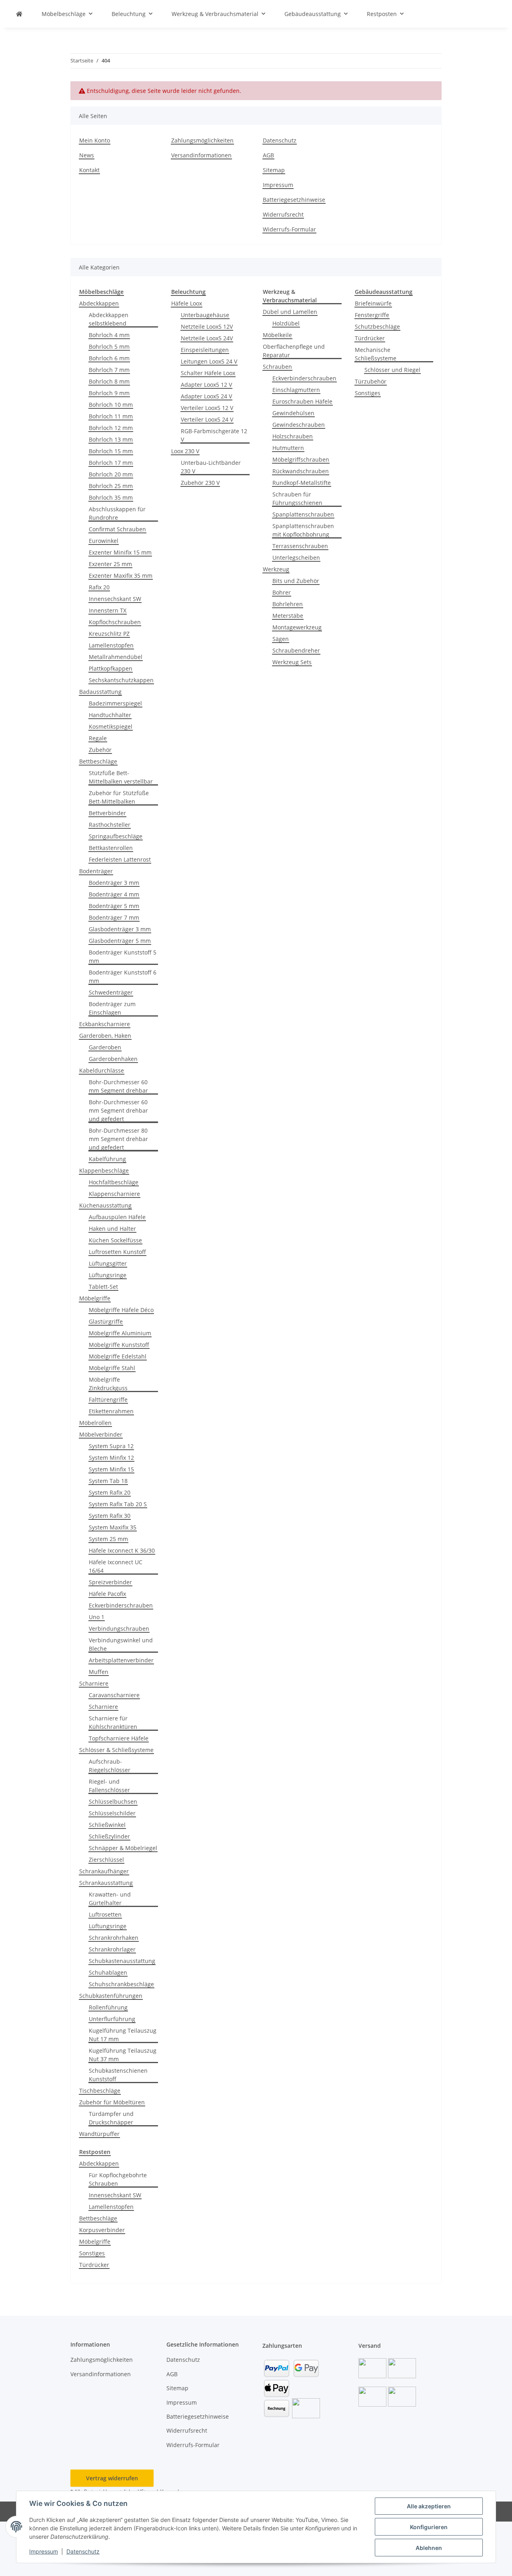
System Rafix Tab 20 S (118, 1504)
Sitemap (274, 170)
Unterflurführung (112, 2019)
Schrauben (277, 367)
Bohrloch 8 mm (109, 381)
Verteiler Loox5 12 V (207, 408)
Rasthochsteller (110, 825)
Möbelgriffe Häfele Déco (121, 1310)
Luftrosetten (105, 1914)
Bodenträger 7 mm (114, 917)
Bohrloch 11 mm (111, 416)
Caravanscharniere (114, 1695)
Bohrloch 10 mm (111, 405)
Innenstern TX (108, 610)
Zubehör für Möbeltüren (112, 2102)
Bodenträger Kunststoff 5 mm (123, 956)
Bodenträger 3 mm (114, 883)
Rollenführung (108, 2007)
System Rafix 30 (110, 1516)
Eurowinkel (104, 541)
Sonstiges (368, 393)
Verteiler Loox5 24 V (207, 419)
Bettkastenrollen (111, 848)
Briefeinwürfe (373, 303)
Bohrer (282, 592)
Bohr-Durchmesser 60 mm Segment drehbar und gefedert (118, 1110)
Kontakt (89, 170)
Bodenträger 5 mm (114, 906)
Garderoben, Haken (105, 1036)
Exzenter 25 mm (110, 564)
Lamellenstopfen (111, 645)
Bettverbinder (107, 813)
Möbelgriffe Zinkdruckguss (108, 1384)
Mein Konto (95, 140)
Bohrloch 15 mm (111, 451)
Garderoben (105, 1047)
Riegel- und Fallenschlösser (109, 1786)
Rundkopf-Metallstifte (302, 483)
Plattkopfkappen (111, 668)
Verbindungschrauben (119, 1629)
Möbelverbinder (101, 1434)
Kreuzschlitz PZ (109, 634)
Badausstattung (100, 692)
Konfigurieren (429, 2527)
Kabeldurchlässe (102, 1070)
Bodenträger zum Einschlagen (112, 1008)
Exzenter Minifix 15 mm (120, 552)
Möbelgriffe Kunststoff (119, 1345)
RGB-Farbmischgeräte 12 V (214, 435)
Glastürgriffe (106, 1321)
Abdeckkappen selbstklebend (109, 319)
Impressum (44, 2551)
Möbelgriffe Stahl (112, 1368)
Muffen (99, 1672)
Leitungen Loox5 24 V (209, 361)
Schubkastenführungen (111, 1996)
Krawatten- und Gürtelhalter (110, 1899)
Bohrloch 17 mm (111, 463)
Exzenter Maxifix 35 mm (121, 576)
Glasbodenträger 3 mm (120, 929)
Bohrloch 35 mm (111, 497)
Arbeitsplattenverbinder (121, 1660)
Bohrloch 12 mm (111, 428)
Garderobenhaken (113, 1059)
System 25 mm (108, 1539)
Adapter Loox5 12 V (206, 385)
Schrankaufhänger (104, 1871)
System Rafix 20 (110, 1492)
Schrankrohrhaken (114, 1938)
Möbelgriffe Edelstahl (118, 1356)
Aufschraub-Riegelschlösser (110, 1766)
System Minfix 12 (111, 1458)
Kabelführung (107, 1159)
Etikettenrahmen (111, 1411)
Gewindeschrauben (299, 425)
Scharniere (94, 1683)
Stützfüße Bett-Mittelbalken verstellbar (121, 777)
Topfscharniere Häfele (119, 1738)
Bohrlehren (288, 604)
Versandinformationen (201, 155)
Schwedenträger (111, 992)
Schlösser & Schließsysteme (116, 1750)
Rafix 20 (99, 587)
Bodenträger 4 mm (114, 894)
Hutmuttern (288, 448)
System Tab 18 (108, 1481)
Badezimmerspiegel (115, 703)
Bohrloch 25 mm (111, 486)
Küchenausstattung (105, 1205)
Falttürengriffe (108, 1400)
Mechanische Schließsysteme (376, 354)
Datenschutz (83, 2551)
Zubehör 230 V (200, 483)
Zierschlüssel (106, 1860)
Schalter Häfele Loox (208, 373)
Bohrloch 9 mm (109, 393)
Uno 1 (97, 1617)
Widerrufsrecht (283, 214)
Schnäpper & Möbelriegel (123, 1848)
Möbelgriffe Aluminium (120, 1333)
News (87, 155)
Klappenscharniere (114, 1194)
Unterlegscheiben (296, 558)
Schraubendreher (296, 650)
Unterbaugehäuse (205, 315)
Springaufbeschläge (116, 836)
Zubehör (100, 750)
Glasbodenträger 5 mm (120, 941)
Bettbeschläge (98, 761)
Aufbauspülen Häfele (117, 1217)
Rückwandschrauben (301, 471)
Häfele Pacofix (107, 1594)
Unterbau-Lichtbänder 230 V (211, 467)
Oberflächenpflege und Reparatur (294, 351)
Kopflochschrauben (115, 622)
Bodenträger (96, 871)
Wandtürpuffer (99, 2134)
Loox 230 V (185, 451)
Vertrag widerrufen (112, 2478)
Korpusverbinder (102, 2230)
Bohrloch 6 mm (109, 358)
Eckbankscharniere (105, 1024)
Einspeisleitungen (205, 350)
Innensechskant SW (115, 599)
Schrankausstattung (106, 1883)
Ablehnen (429, 2548)
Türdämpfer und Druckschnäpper (111, 2118)
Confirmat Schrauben (117, 529)
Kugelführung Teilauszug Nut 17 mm (123, 2035)
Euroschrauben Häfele (302, 401)
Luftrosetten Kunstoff (117, 1252)
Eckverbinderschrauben (121, 1605)
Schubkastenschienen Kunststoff (118, 2075)
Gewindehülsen (293, 413)
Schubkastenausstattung (122, 1961)
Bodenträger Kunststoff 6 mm (123, 977)
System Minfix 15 (111, 1469)
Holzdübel (286, 323)
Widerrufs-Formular (289, 229)
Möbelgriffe (95, 1298)
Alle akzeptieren (429, 2506)
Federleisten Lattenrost (120, 859)
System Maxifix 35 (113, 1527)
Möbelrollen (95, 1423)
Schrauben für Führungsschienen (297, 498)
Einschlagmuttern (296, 390)
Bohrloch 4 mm (109, 335)
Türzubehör (371, 381)
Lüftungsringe (108, 1275)
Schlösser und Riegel (392, 370)
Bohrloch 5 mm (109, 347)
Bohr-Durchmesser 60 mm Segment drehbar (118, 1086)
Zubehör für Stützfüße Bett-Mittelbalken (119, 797)
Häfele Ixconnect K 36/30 (122, 1550)
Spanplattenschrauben (303, 514)
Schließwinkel (107, 1825)
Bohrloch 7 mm (109, 370)
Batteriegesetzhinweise (294, 200)
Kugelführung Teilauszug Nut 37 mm (123, 2055)
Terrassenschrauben (300, 546)
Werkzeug (276, 569)
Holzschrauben (293, 436)
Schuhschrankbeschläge (121, 1984)
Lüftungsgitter (108, 1263)
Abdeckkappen (99, 303)
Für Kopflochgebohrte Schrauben (118, 2179)
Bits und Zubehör (296, 581)
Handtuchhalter (110, 715)
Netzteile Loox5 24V (207, 338)
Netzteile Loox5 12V (207, 327)
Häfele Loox (187, 303)
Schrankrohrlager (112, 1949)
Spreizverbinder (110, 1582)
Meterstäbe (288, 616)
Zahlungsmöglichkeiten (202, 140)
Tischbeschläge (100, 2091)
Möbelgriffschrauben (301, 459)
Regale (98, 738)
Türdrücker (370, 338)
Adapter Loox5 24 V (206, 396)
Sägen (281, 639)
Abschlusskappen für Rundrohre (117, 513)
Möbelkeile (277, 335)
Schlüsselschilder (112, 1813)
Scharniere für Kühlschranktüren (113, 1722)
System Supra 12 (111, 1446)
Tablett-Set (103, 1287)
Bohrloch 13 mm (111, 439)
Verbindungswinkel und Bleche (121, 1644)
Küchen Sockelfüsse (115, 1240)
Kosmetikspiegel (111, 726)
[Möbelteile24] (19, 14)
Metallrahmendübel (116, 657)
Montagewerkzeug (297, 627)
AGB (268, 155)
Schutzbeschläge (377, 327)
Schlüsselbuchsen (113, 1801)
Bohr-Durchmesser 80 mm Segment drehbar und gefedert (118, 1139)
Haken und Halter (112, 1229)
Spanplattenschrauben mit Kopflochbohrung (303, 530)
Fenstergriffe (372, 315)
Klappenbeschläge (104, 1170)
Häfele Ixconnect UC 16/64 (116, 1566)
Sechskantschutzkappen (121, 680)
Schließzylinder (109, 1836)
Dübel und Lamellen (290, 312)
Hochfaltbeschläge (114, 1182)
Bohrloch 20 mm (111, 474)
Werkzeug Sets (292, 662)
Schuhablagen (108, 1972)
